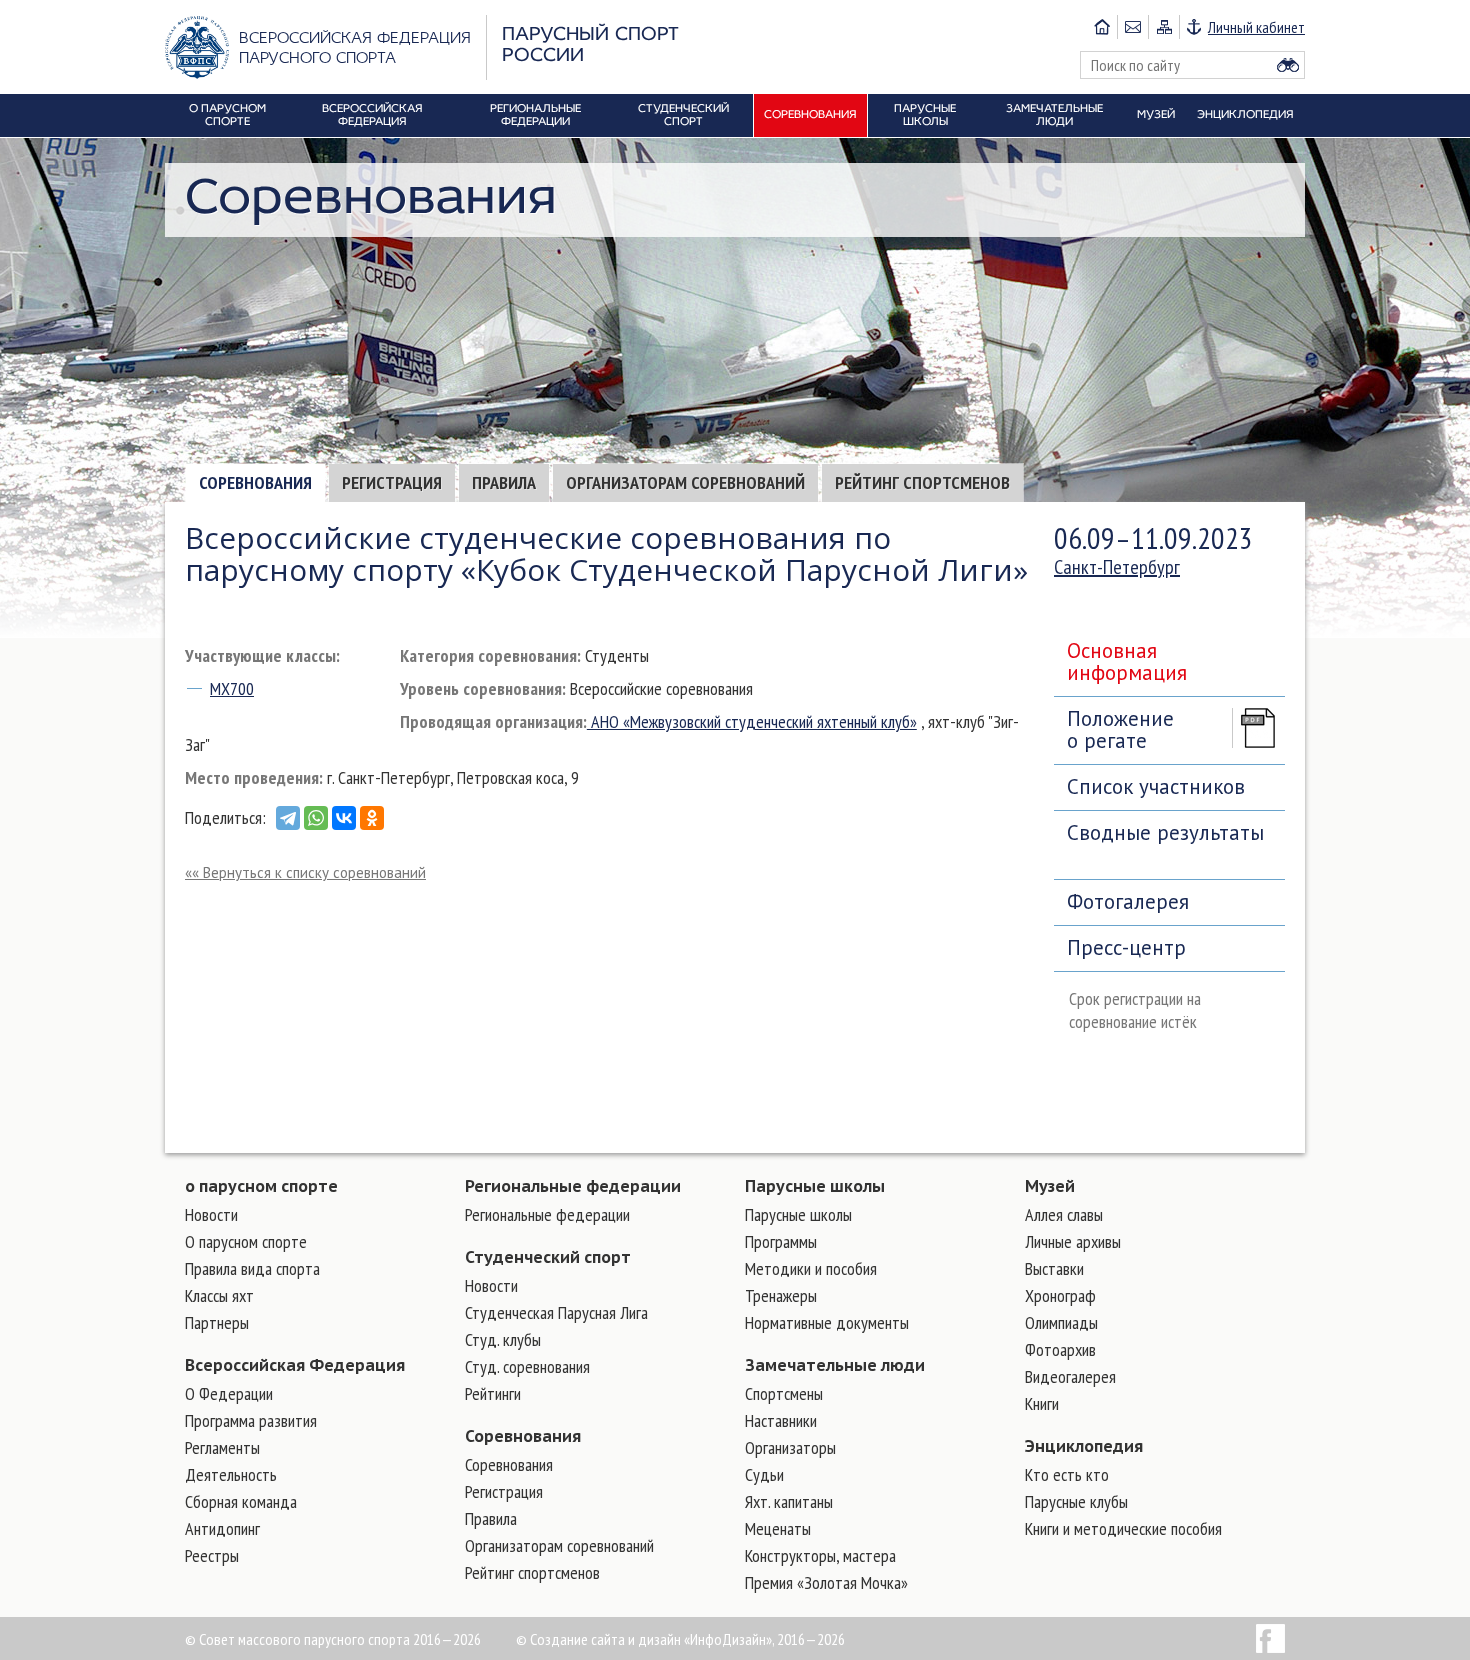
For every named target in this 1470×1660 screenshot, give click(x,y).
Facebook (1270, 1638)
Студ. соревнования (527, 1366)
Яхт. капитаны (789, 1501)
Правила (504, 482)
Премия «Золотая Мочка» (826, 1582)
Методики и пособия (811, 1268)
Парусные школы (815, 1186)
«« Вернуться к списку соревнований (305, 872)
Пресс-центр (1126, 947)
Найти (1288, 65)
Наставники (781, 1420)
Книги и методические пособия (1123, 1528)
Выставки (1054, 1268)
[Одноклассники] (372, 818)
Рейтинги (493, 1393)
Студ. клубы (503, 1339)
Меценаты (778, 1528)
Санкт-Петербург (1117, 567)
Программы (781, 1241)
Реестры (212, 1555)
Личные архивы (1073, 1241)
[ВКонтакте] (344, 818)
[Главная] (1102, 27)
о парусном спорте (261, 1186)
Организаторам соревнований (685, 482)
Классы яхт (219, 1295)
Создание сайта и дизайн (605, 1639)
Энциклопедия (1084, 1446)
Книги (1042, 1403)
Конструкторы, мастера (820, 1555)
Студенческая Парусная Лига (556, 1312)
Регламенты (222, 1447)
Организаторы (790, 1447)
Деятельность (231, 1474)
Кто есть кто (1067, 1474)
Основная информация (1127, 661)
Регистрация (392, 482)
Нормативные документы (827, 1322)
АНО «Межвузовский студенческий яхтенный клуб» (752, 721)
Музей (1050, 1186)
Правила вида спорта (252, 1268)
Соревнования (255, 482)
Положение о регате (1120, 729)
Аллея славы (1064, 1214)
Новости (211, 1214)
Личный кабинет (1256, 27)
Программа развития (251, 1420)
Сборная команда (241, 1501)
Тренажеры (781, 1295)
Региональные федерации (573, 1186)
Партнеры (217, 1322)
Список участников (1156, 786)
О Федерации (229, 1393)
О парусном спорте (246, 1241)
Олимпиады (1061, 1322)
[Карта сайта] (1163, 27)
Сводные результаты (1165, 832)
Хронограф (1060, 1295)
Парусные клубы (1076, 1501)
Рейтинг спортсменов (922, 482)
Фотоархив (1060, 1349)
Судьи (764, 1474)
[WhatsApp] (316, 818)
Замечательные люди (835, 1365)
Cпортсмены (784, 1393)
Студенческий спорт (548, 1257)
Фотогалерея (1128, 901)
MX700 (232, 688)
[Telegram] (288, 818)
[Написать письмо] (1132, 27)
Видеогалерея (1070, 1376)
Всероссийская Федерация (295, 1365)
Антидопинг (222, 1528)
